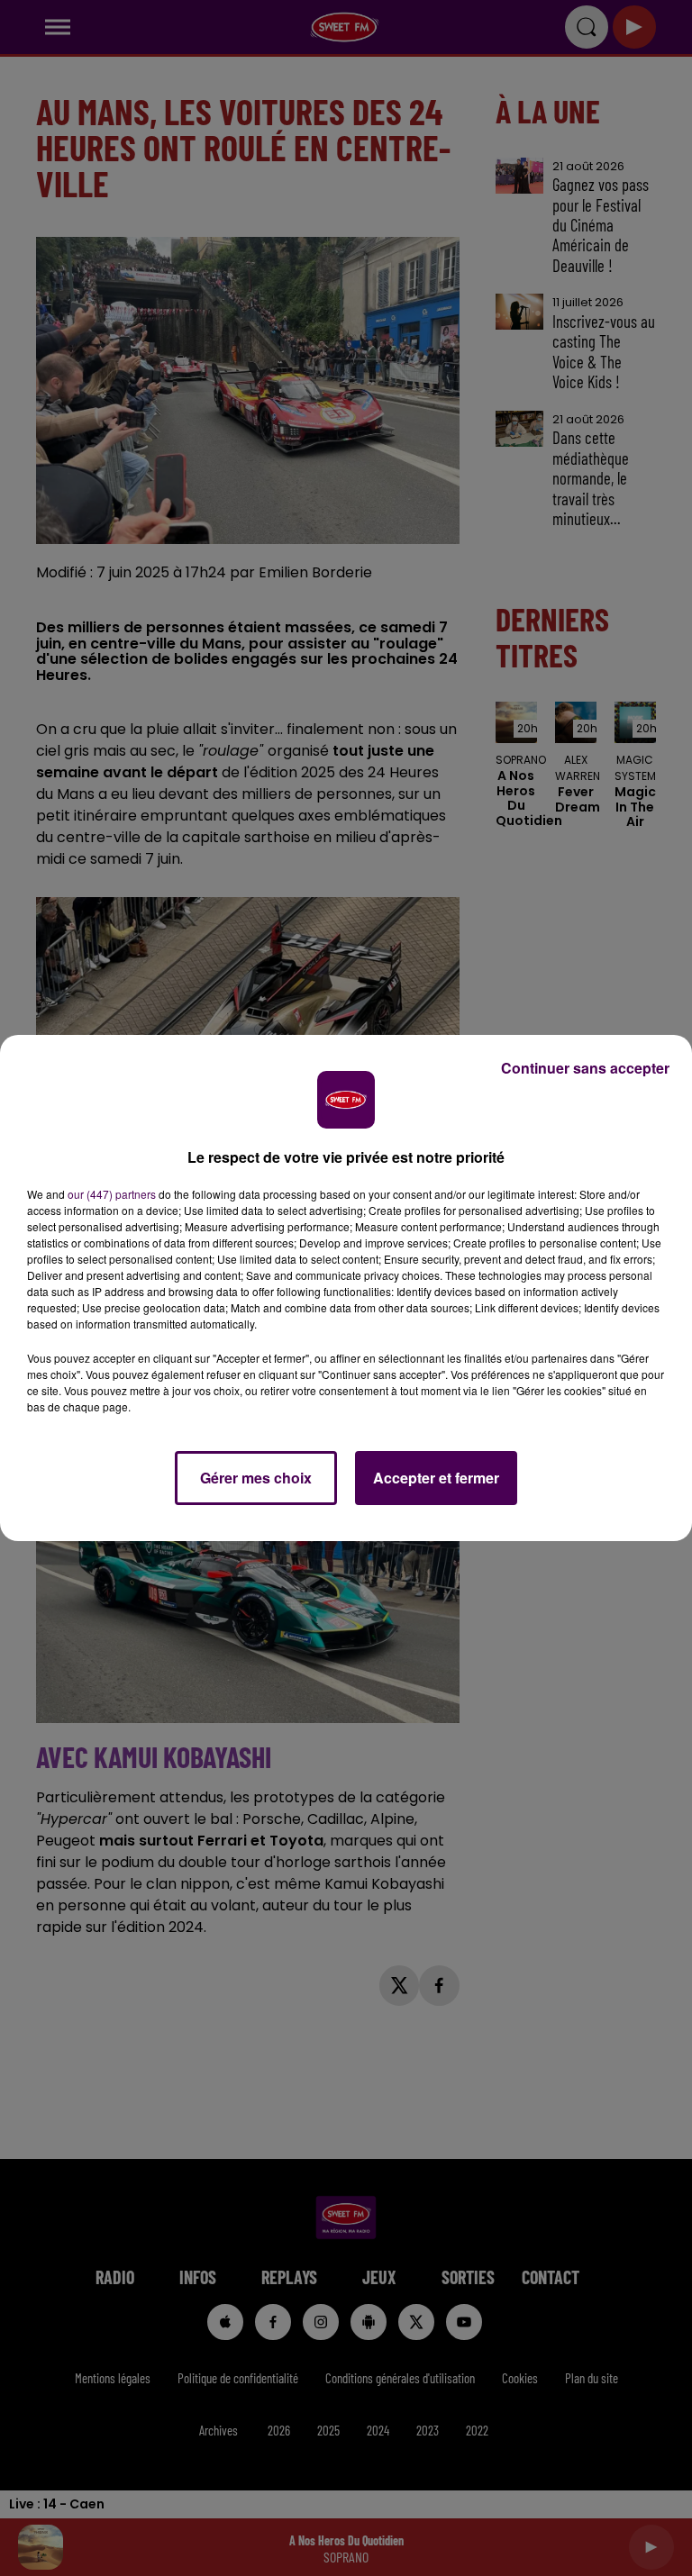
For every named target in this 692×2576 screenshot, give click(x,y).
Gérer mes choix (256, 1478)
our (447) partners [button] (112, 1194)
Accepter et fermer (436, 1478)
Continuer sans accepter (585, 1068)
